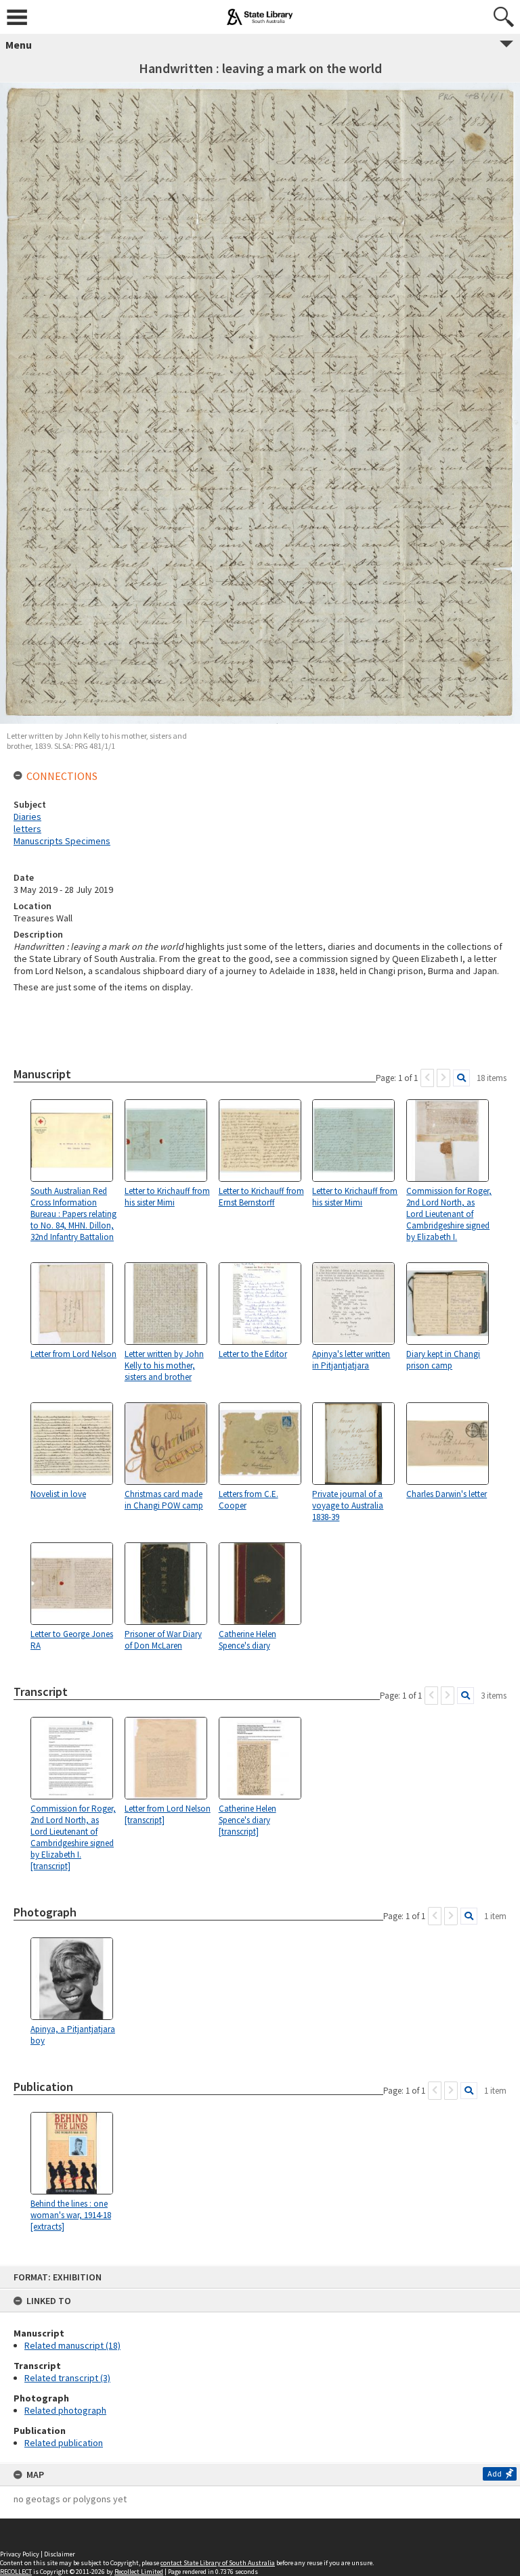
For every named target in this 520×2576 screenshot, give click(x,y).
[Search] (461, 1078)
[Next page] (443, 1078)
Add (495, 2474)
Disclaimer (60, 2554)
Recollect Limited (139, 2572)
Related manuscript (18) (72, 2345)
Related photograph (65, 2410)
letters (27, 829)
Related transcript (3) (67, 2378)
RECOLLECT (16, 2572)
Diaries (27, 816)
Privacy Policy (20, 2554)
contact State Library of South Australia (218, 2563)
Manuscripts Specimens (62, 841)
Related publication (64, 2443)
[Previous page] (427, 1078)
